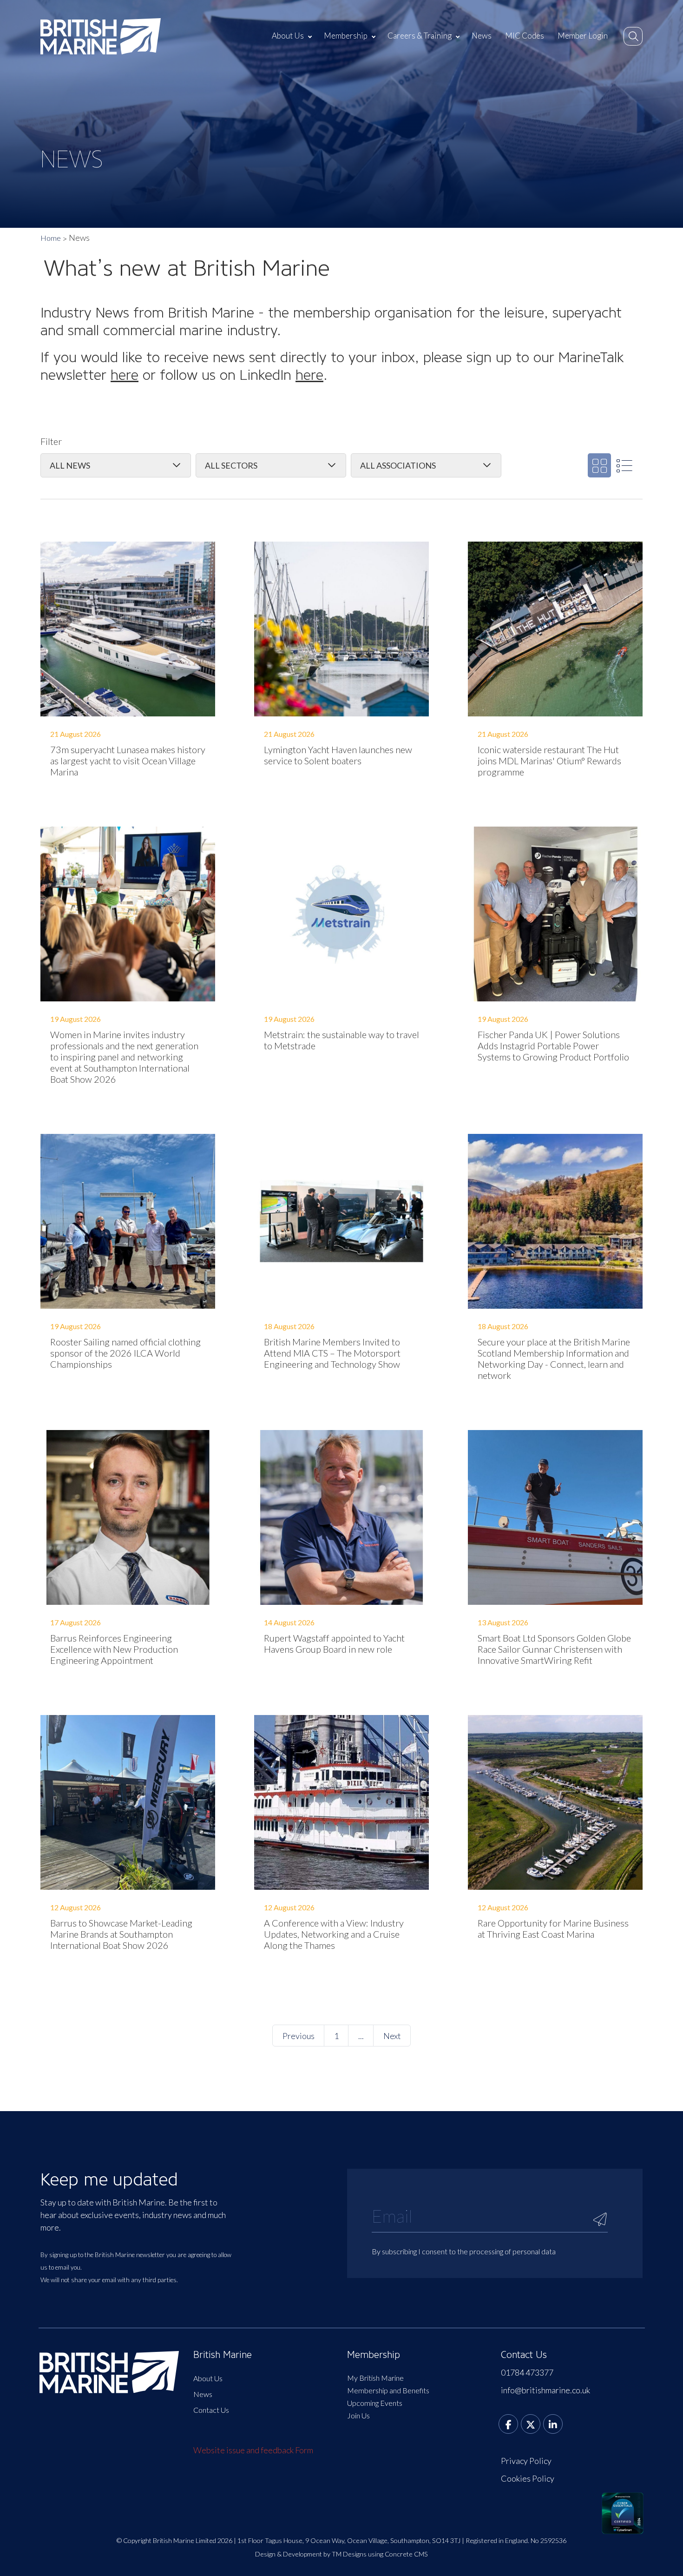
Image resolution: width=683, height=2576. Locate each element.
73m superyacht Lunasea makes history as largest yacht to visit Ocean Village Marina (128, 761)
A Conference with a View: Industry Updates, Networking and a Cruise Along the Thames (334, 1934)
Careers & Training (420, 36)
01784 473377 (527, 2372)
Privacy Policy (526, 2461)
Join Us (358, 2415)
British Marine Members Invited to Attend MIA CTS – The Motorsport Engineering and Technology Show (332, 1353)
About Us (288, 36)
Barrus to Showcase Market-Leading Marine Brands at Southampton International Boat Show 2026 (121, 1934)
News (482, 36)
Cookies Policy (528, 2478)
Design (265, 2554)
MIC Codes (525, 36)
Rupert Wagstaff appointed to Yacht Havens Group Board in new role (334, 1643)
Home (51, 238)
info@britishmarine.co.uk (545, 2390)
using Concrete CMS (398, 2554)
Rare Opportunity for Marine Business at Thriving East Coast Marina (553, 1928)
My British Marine (375, 2378)
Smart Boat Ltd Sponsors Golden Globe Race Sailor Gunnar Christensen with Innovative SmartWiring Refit (554, 1649)
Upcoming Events (375, 2403)
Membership (346, 36)
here (125, 375)
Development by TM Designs (325, 2554)
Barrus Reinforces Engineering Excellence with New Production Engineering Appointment (114, 1649)
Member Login (583, 36)
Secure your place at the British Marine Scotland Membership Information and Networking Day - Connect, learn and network (554, 1358)
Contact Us (211, 2410)
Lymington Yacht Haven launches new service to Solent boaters (338, 755)
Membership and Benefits (388, 2390)
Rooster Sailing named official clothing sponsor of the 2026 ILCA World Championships (125, 1353)
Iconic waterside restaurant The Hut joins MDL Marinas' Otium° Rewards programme (549, 761)
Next (392, 2036)
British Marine (223, 2355)
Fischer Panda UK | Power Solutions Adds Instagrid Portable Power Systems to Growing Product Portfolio (553, 1046)
